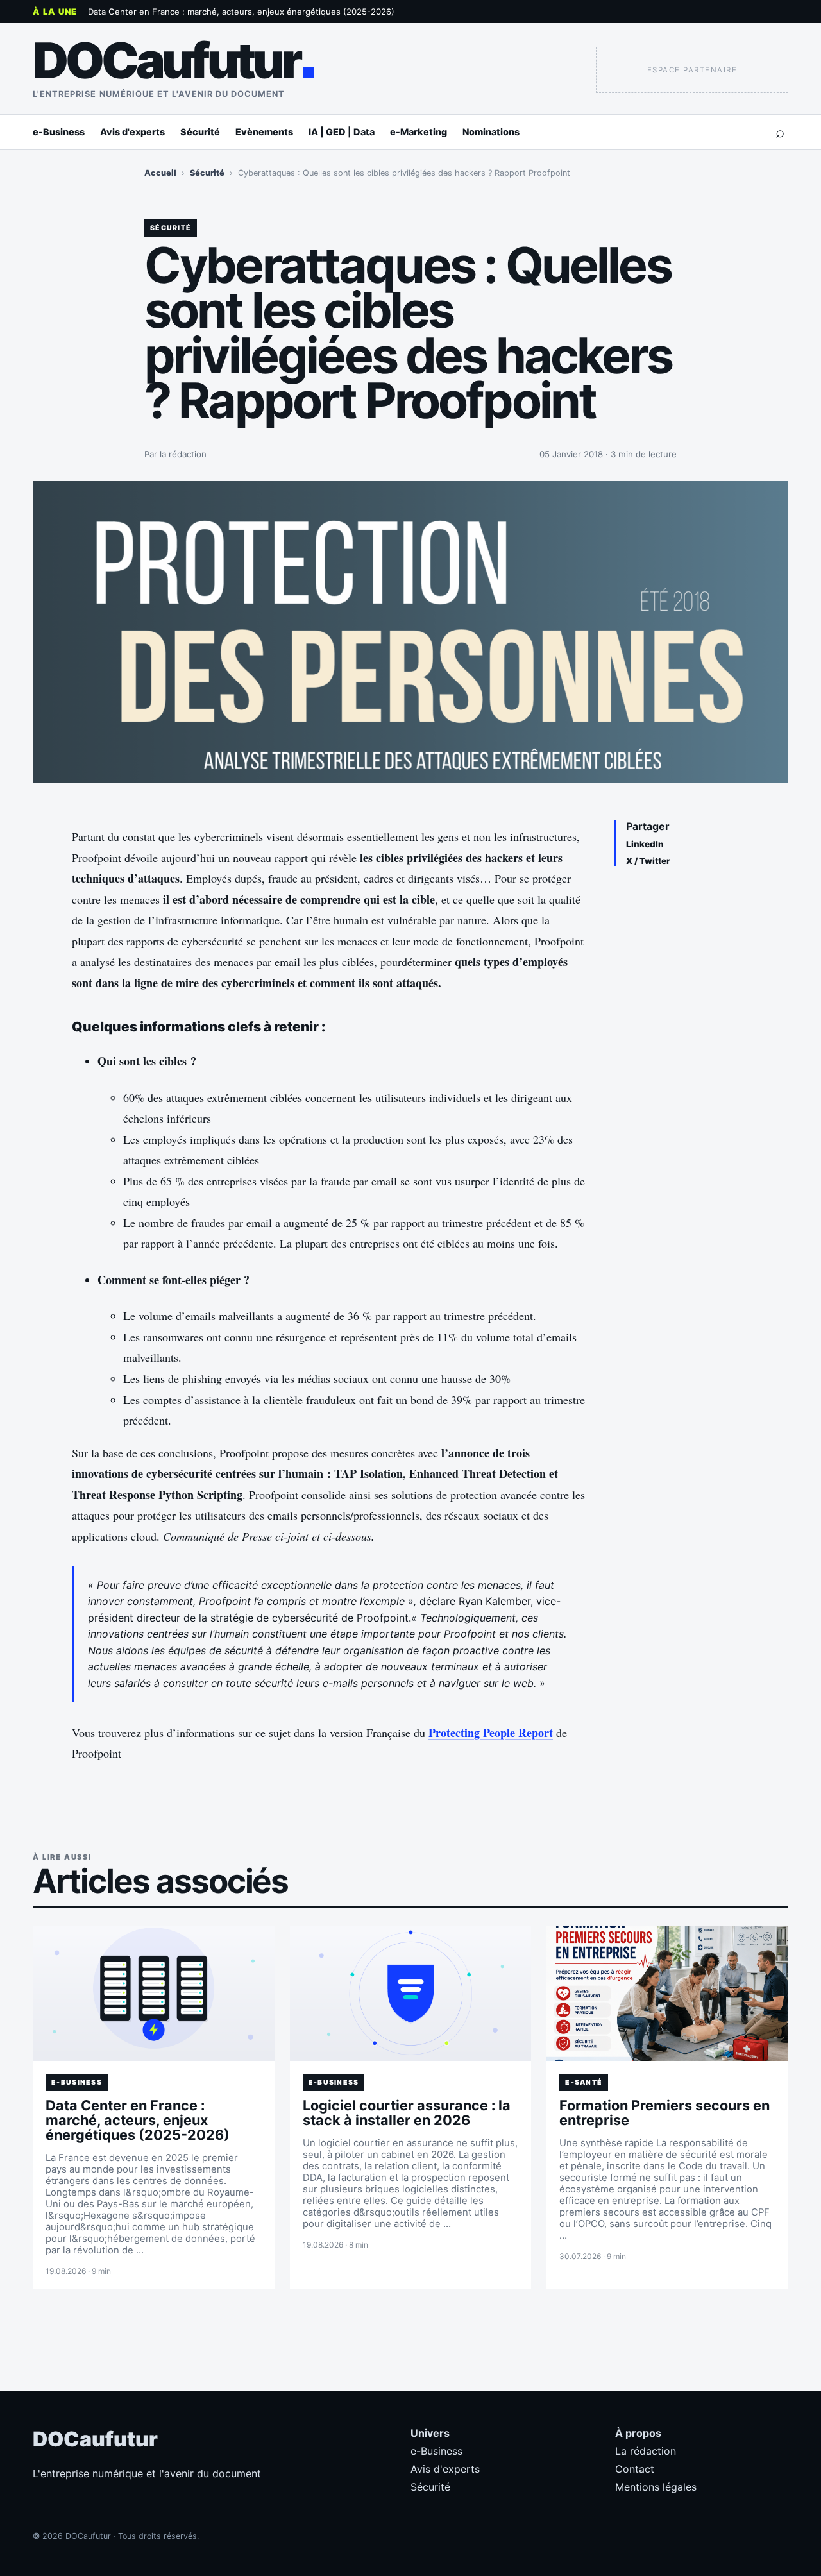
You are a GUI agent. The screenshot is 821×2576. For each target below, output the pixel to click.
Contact (635, 2469)
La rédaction (646, 2451)
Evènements (264, 132)
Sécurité (200, 132)
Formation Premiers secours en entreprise (664, 2113)
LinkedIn (645, 844)
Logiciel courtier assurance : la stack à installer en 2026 (407, 2113)
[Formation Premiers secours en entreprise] (667, 1994)
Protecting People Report (491, 1733)
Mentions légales (656, 2487)
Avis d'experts (132, 132)
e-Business (59, 132)
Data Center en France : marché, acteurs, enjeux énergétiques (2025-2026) (241, 12)
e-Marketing (419, 132)
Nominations (491, 132)
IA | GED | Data (342, 132)
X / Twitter (648, 861)
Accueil (160, 173)
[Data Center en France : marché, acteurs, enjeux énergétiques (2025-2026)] (154, 1994)
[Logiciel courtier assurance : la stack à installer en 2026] (411, 1994)
